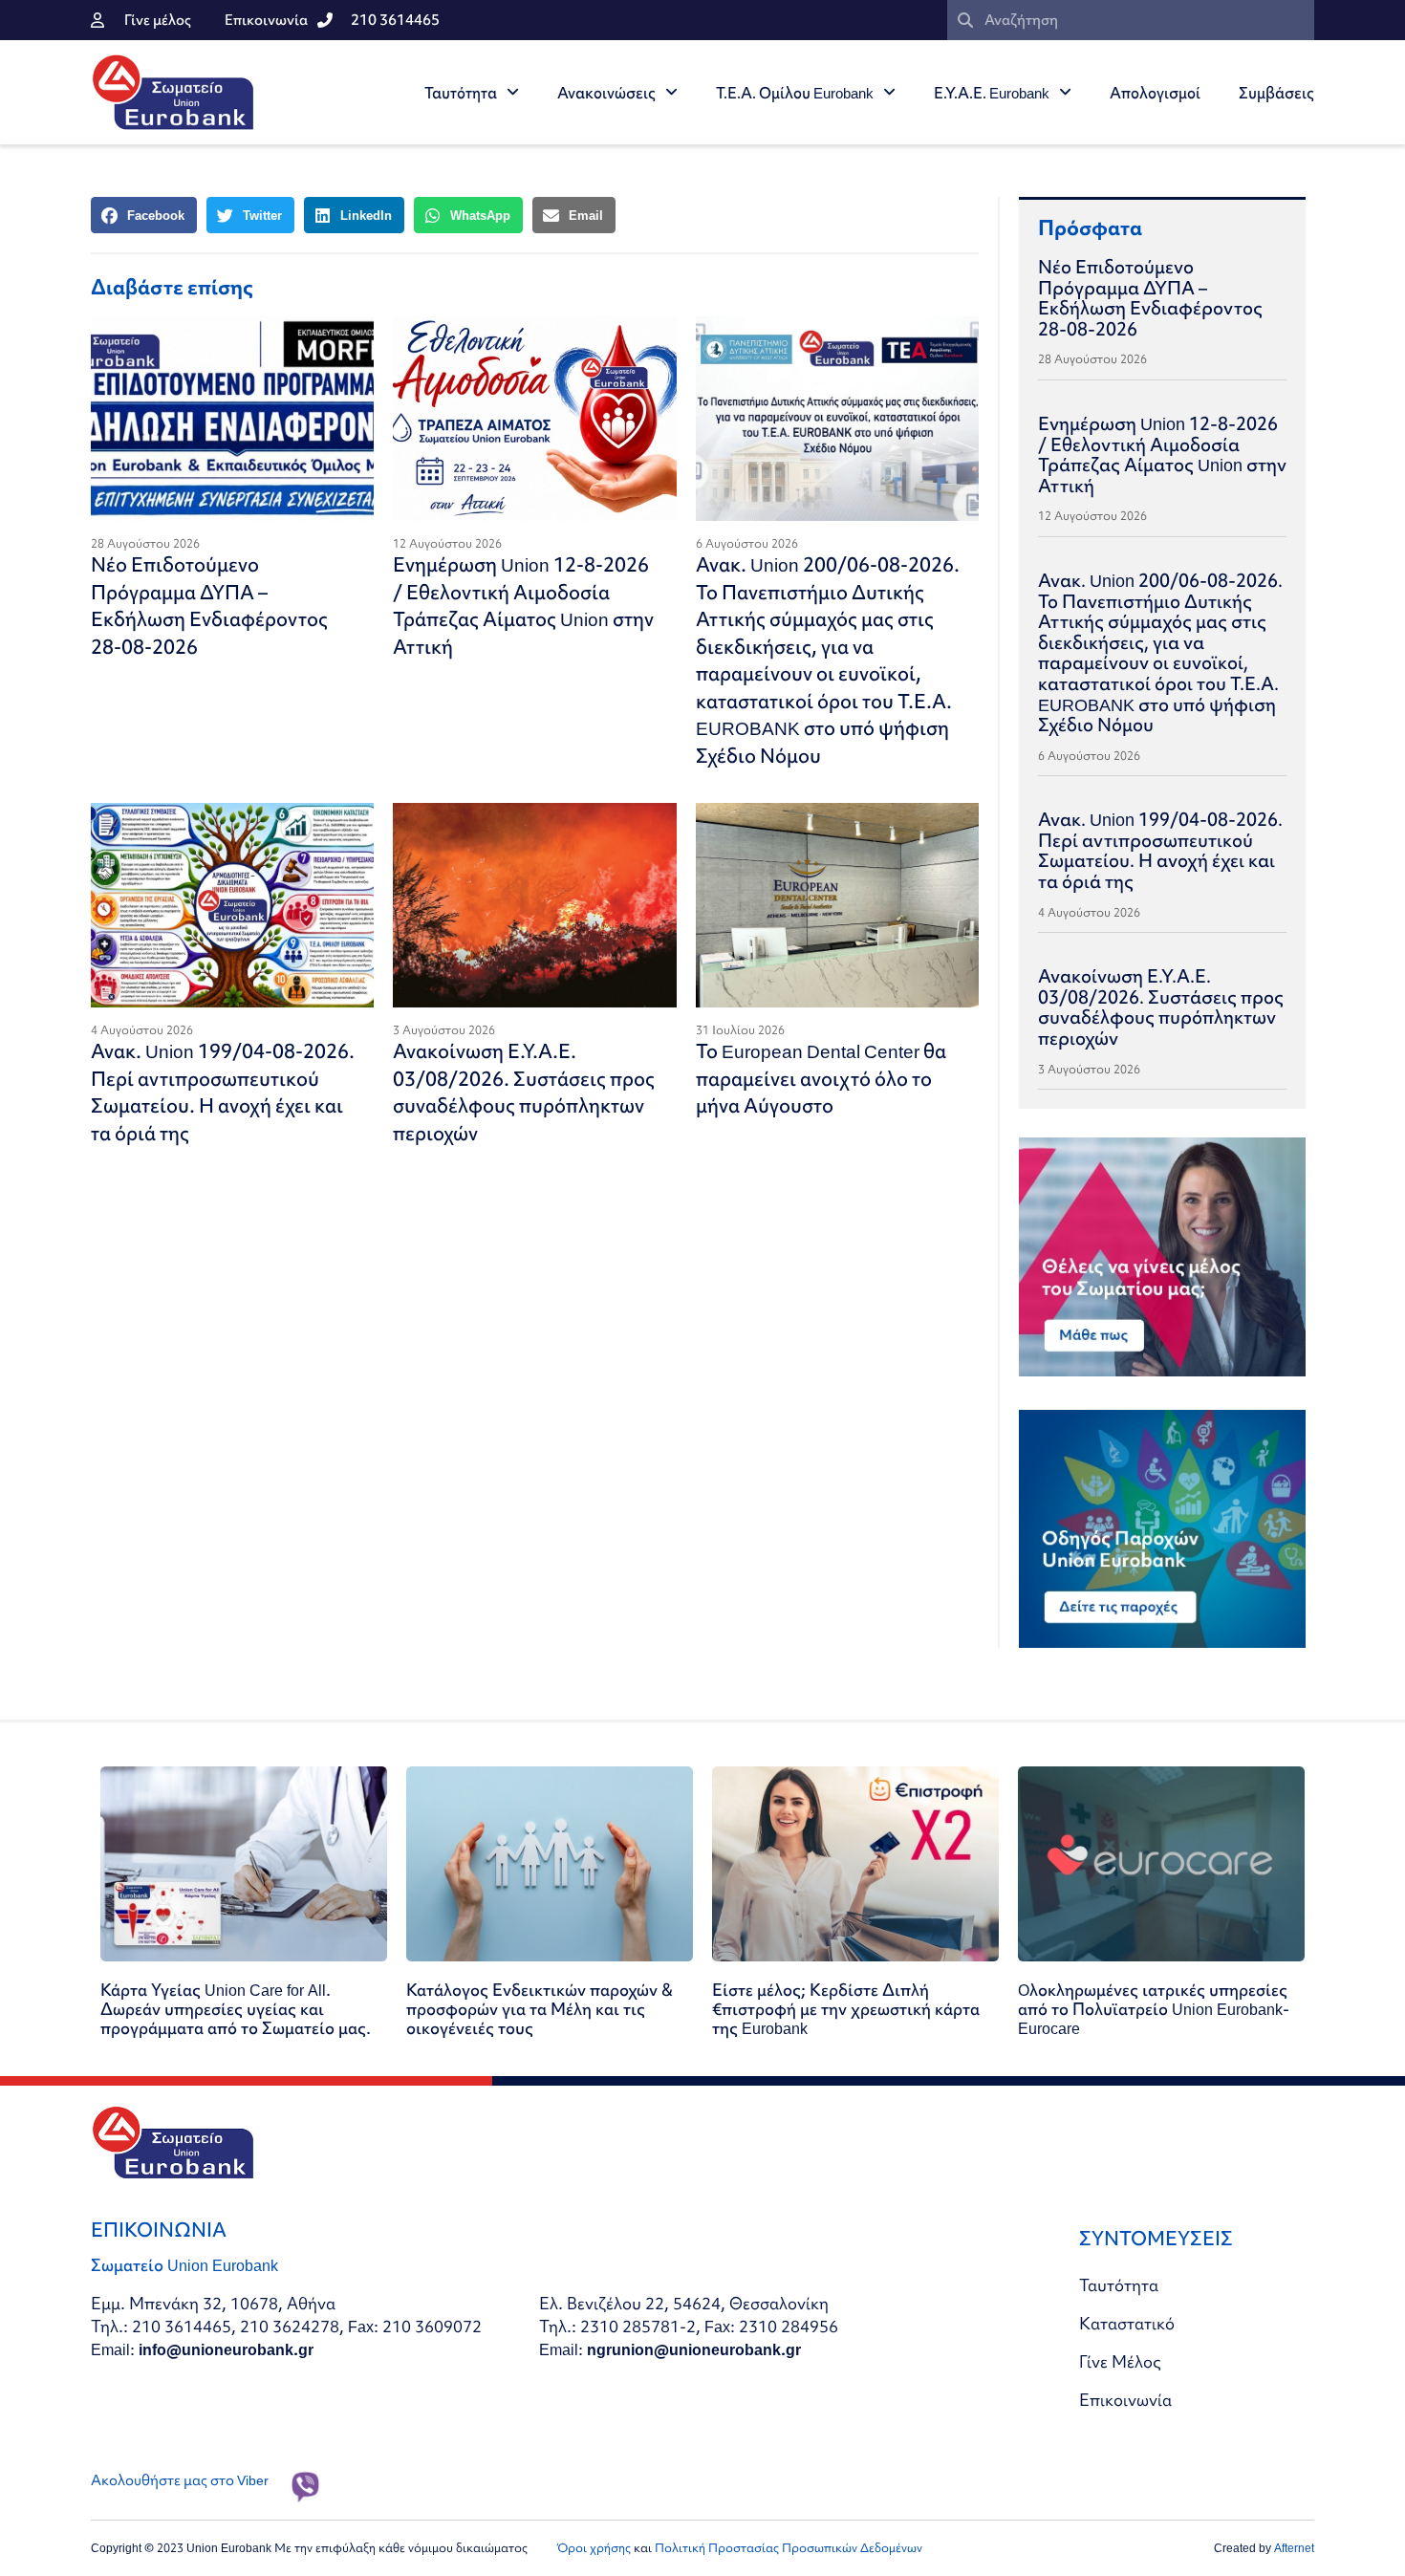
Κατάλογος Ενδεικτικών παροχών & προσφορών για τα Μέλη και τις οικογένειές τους (540, 2009)
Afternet (1294, 2548)
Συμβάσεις (1276, 93)
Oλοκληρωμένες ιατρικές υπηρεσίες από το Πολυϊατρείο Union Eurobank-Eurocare (1154, 2009)
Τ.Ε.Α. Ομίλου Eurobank (795, 93)
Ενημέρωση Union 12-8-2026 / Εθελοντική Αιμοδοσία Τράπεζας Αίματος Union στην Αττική (523, 606)
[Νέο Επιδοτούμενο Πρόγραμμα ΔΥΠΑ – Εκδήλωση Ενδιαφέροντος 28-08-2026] (232, 419)
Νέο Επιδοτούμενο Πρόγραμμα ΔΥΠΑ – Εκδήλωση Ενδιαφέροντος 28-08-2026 (209, 606)
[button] (144, 215)
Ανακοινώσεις (606, 93)
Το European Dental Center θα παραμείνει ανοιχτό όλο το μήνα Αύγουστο (821, 1078)
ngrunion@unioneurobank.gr (694, 2349)
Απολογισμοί (1155, 93)
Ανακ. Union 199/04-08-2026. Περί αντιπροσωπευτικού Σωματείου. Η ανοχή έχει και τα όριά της (223, 1092)
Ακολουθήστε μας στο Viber (180, 2480)
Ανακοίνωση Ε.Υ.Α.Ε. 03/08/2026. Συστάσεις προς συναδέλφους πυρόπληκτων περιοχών (524, 1092)
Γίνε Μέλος (1120, 2361)
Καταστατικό (1127, 2323)
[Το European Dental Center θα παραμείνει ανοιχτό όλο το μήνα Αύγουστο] (837, 905)
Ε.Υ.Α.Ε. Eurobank (992, 93)
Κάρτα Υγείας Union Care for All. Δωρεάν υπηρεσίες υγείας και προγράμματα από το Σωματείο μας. (236, 2009)
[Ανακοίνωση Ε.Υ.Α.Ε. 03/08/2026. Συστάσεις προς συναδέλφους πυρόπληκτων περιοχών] (534, 905)
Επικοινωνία (1125, 2400)
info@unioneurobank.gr (226, 2349)
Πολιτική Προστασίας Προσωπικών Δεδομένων (789, 2548)
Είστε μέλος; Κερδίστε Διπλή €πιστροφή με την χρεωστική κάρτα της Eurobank (846, 2009)
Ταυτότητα (461, 93)
